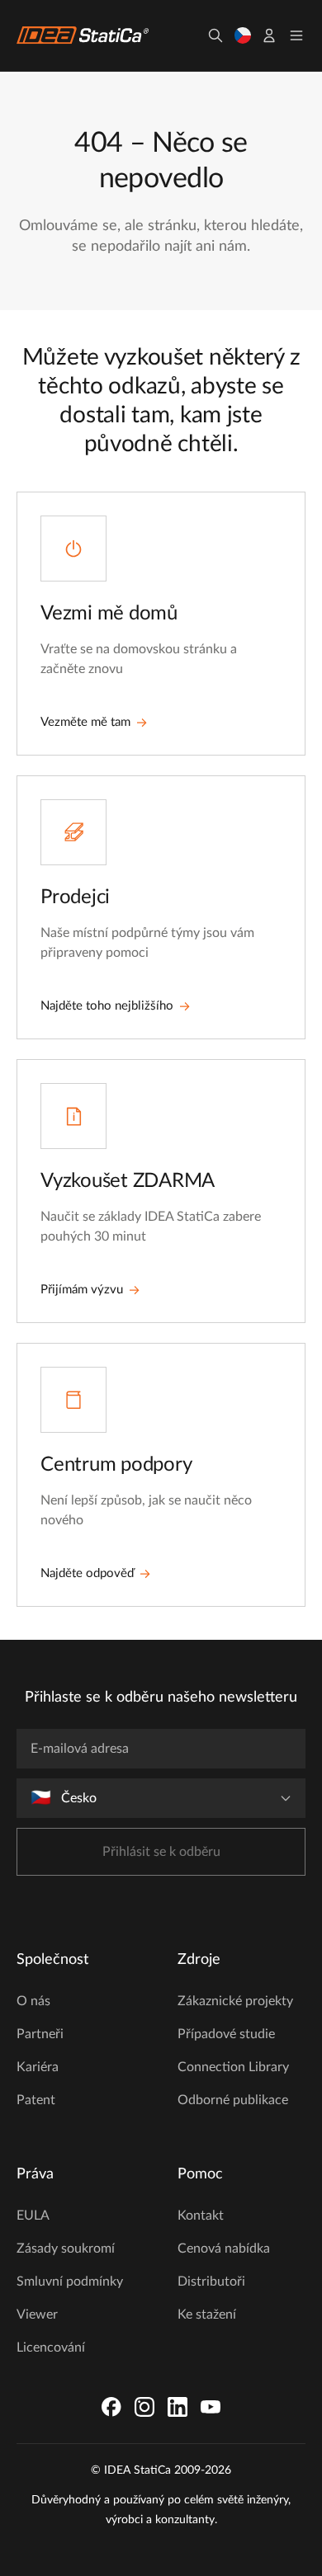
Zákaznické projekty (235, 2001)
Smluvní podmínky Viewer (70, 2298)
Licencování (51, 2348)
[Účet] (269, 35)
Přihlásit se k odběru (161, 1852)
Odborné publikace (233, 2100)
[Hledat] (215, 35)
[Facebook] (111, 2407)
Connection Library (233, 2067)
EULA (33, 2216)
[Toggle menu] (296, 35)
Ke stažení (207, 2315)
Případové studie (226, 2034)
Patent (36, 2100)
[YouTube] (211, 2407)
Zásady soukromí (66, 2249)
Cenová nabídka (224, 2249)
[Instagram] (144, 2407)
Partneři (40, 2034)
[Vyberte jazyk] (243, 35)
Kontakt (201, 2216)
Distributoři (211, 2282)
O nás (33, 2001)
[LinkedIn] (178, 2407)
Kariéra (38, 2067)
